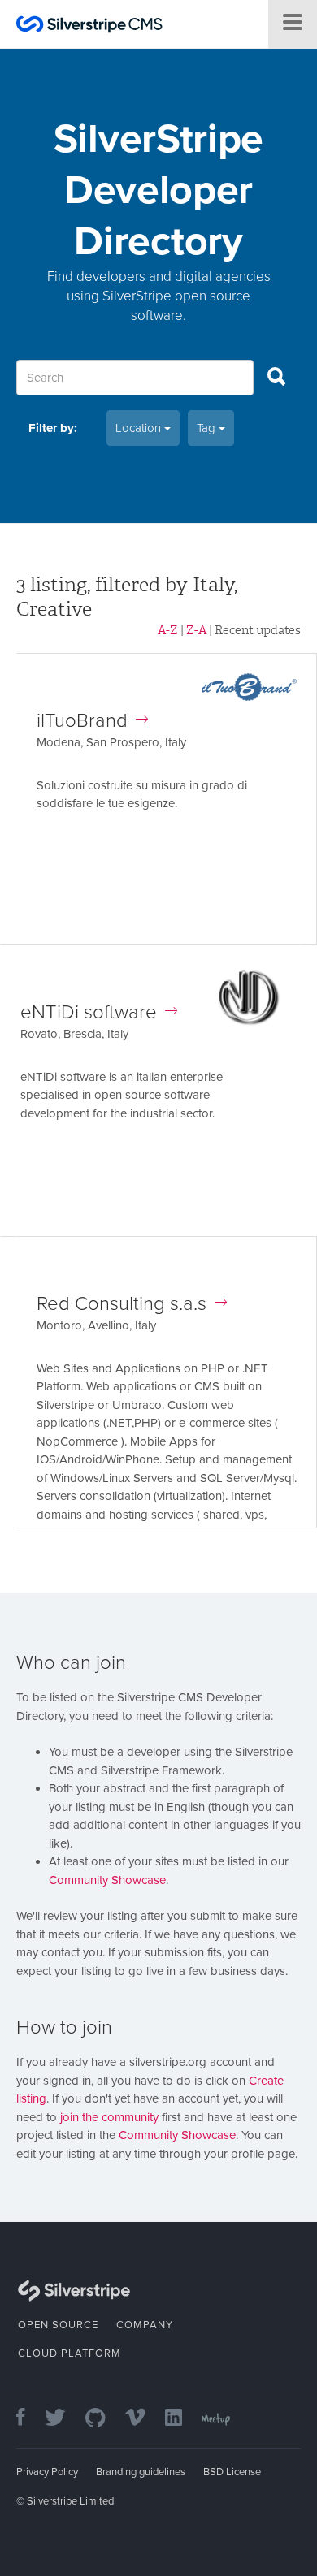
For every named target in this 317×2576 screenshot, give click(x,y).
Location (140, 428)
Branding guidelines (141, 2472)
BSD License (232, 2472)
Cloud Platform (69, 2353)
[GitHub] (104, 2419)
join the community (109, 2117)
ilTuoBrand (82, 721)
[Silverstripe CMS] (89, 26)
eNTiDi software (89, 1012)
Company (145, 2325)
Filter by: (53, 428)
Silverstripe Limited (70, 2501)
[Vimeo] (143, 2419)
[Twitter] (63, 2419)
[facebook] (29, 2419)
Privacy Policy (47, 2472)
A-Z (168, 630)
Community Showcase (107, 1880)
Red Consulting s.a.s (122, 1304)
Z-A (196, 630)
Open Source (58, 2325)
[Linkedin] (182, 2419)
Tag (208, 428)
